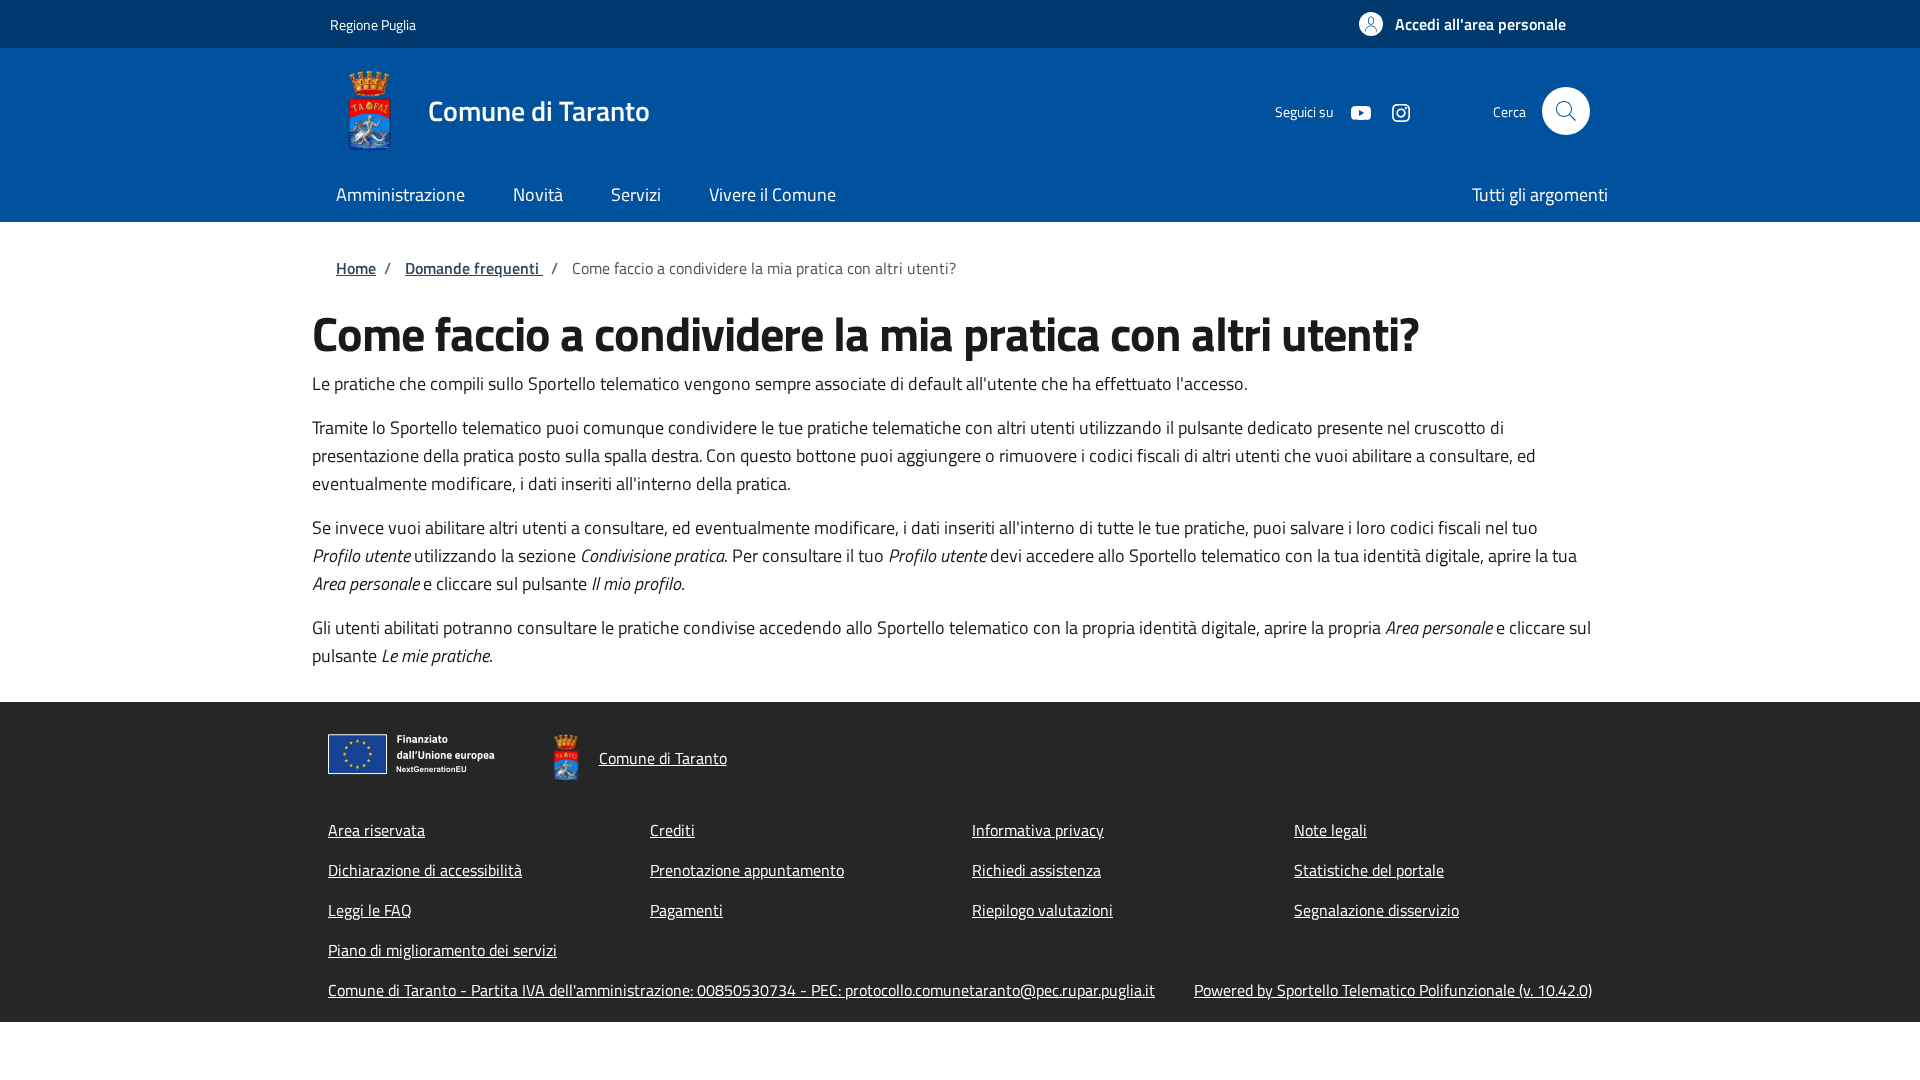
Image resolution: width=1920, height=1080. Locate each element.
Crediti (672, 830)
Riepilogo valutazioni (1042, 910)
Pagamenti (686, 910)
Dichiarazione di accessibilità (425, 870)
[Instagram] (1393, 110)
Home (356, 268)
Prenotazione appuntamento (747, 870)
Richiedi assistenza (1036, 870)
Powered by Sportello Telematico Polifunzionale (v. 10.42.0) (1393, 990)
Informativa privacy (1038, 830)
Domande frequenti (474, 268)
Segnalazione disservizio (1376, 910)
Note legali (1330, 830)
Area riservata (376, 830)
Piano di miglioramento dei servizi (442, 950)
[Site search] (1566, 111)
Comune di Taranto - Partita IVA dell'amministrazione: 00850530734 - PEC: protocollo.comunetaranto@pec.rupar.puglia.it (741, 990)
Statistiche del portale (1369, 870)
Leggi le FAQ (370, 910)
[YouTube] (1353, 110)
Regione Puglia (373, 24)
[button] (1462, 24)
